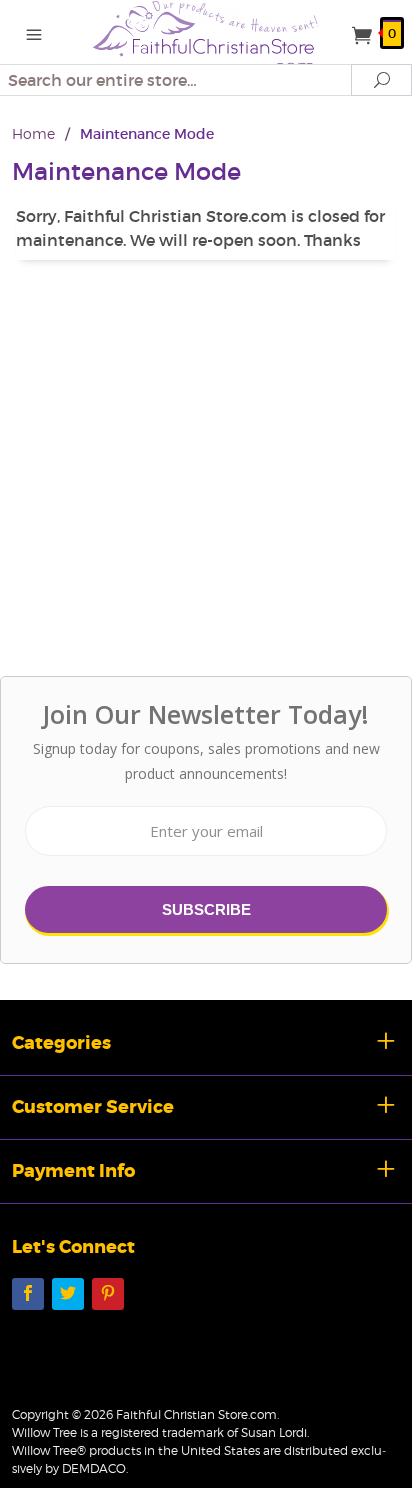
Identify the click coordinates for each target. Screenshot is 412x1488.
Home (33, 133)
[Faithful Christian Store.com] (206, 36)
